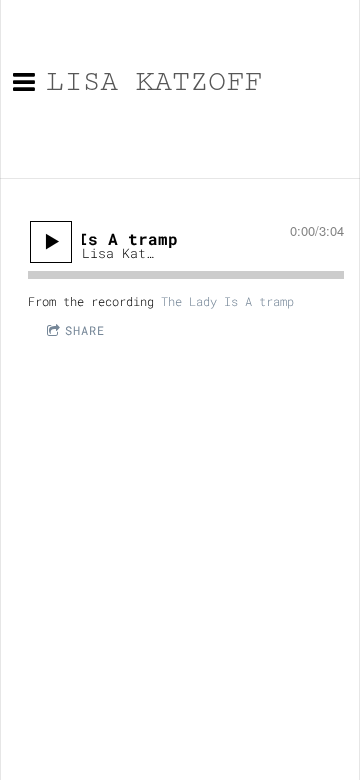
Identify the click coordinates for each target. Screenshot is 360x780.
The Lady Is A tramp (227, 301)
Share (85, 330)
